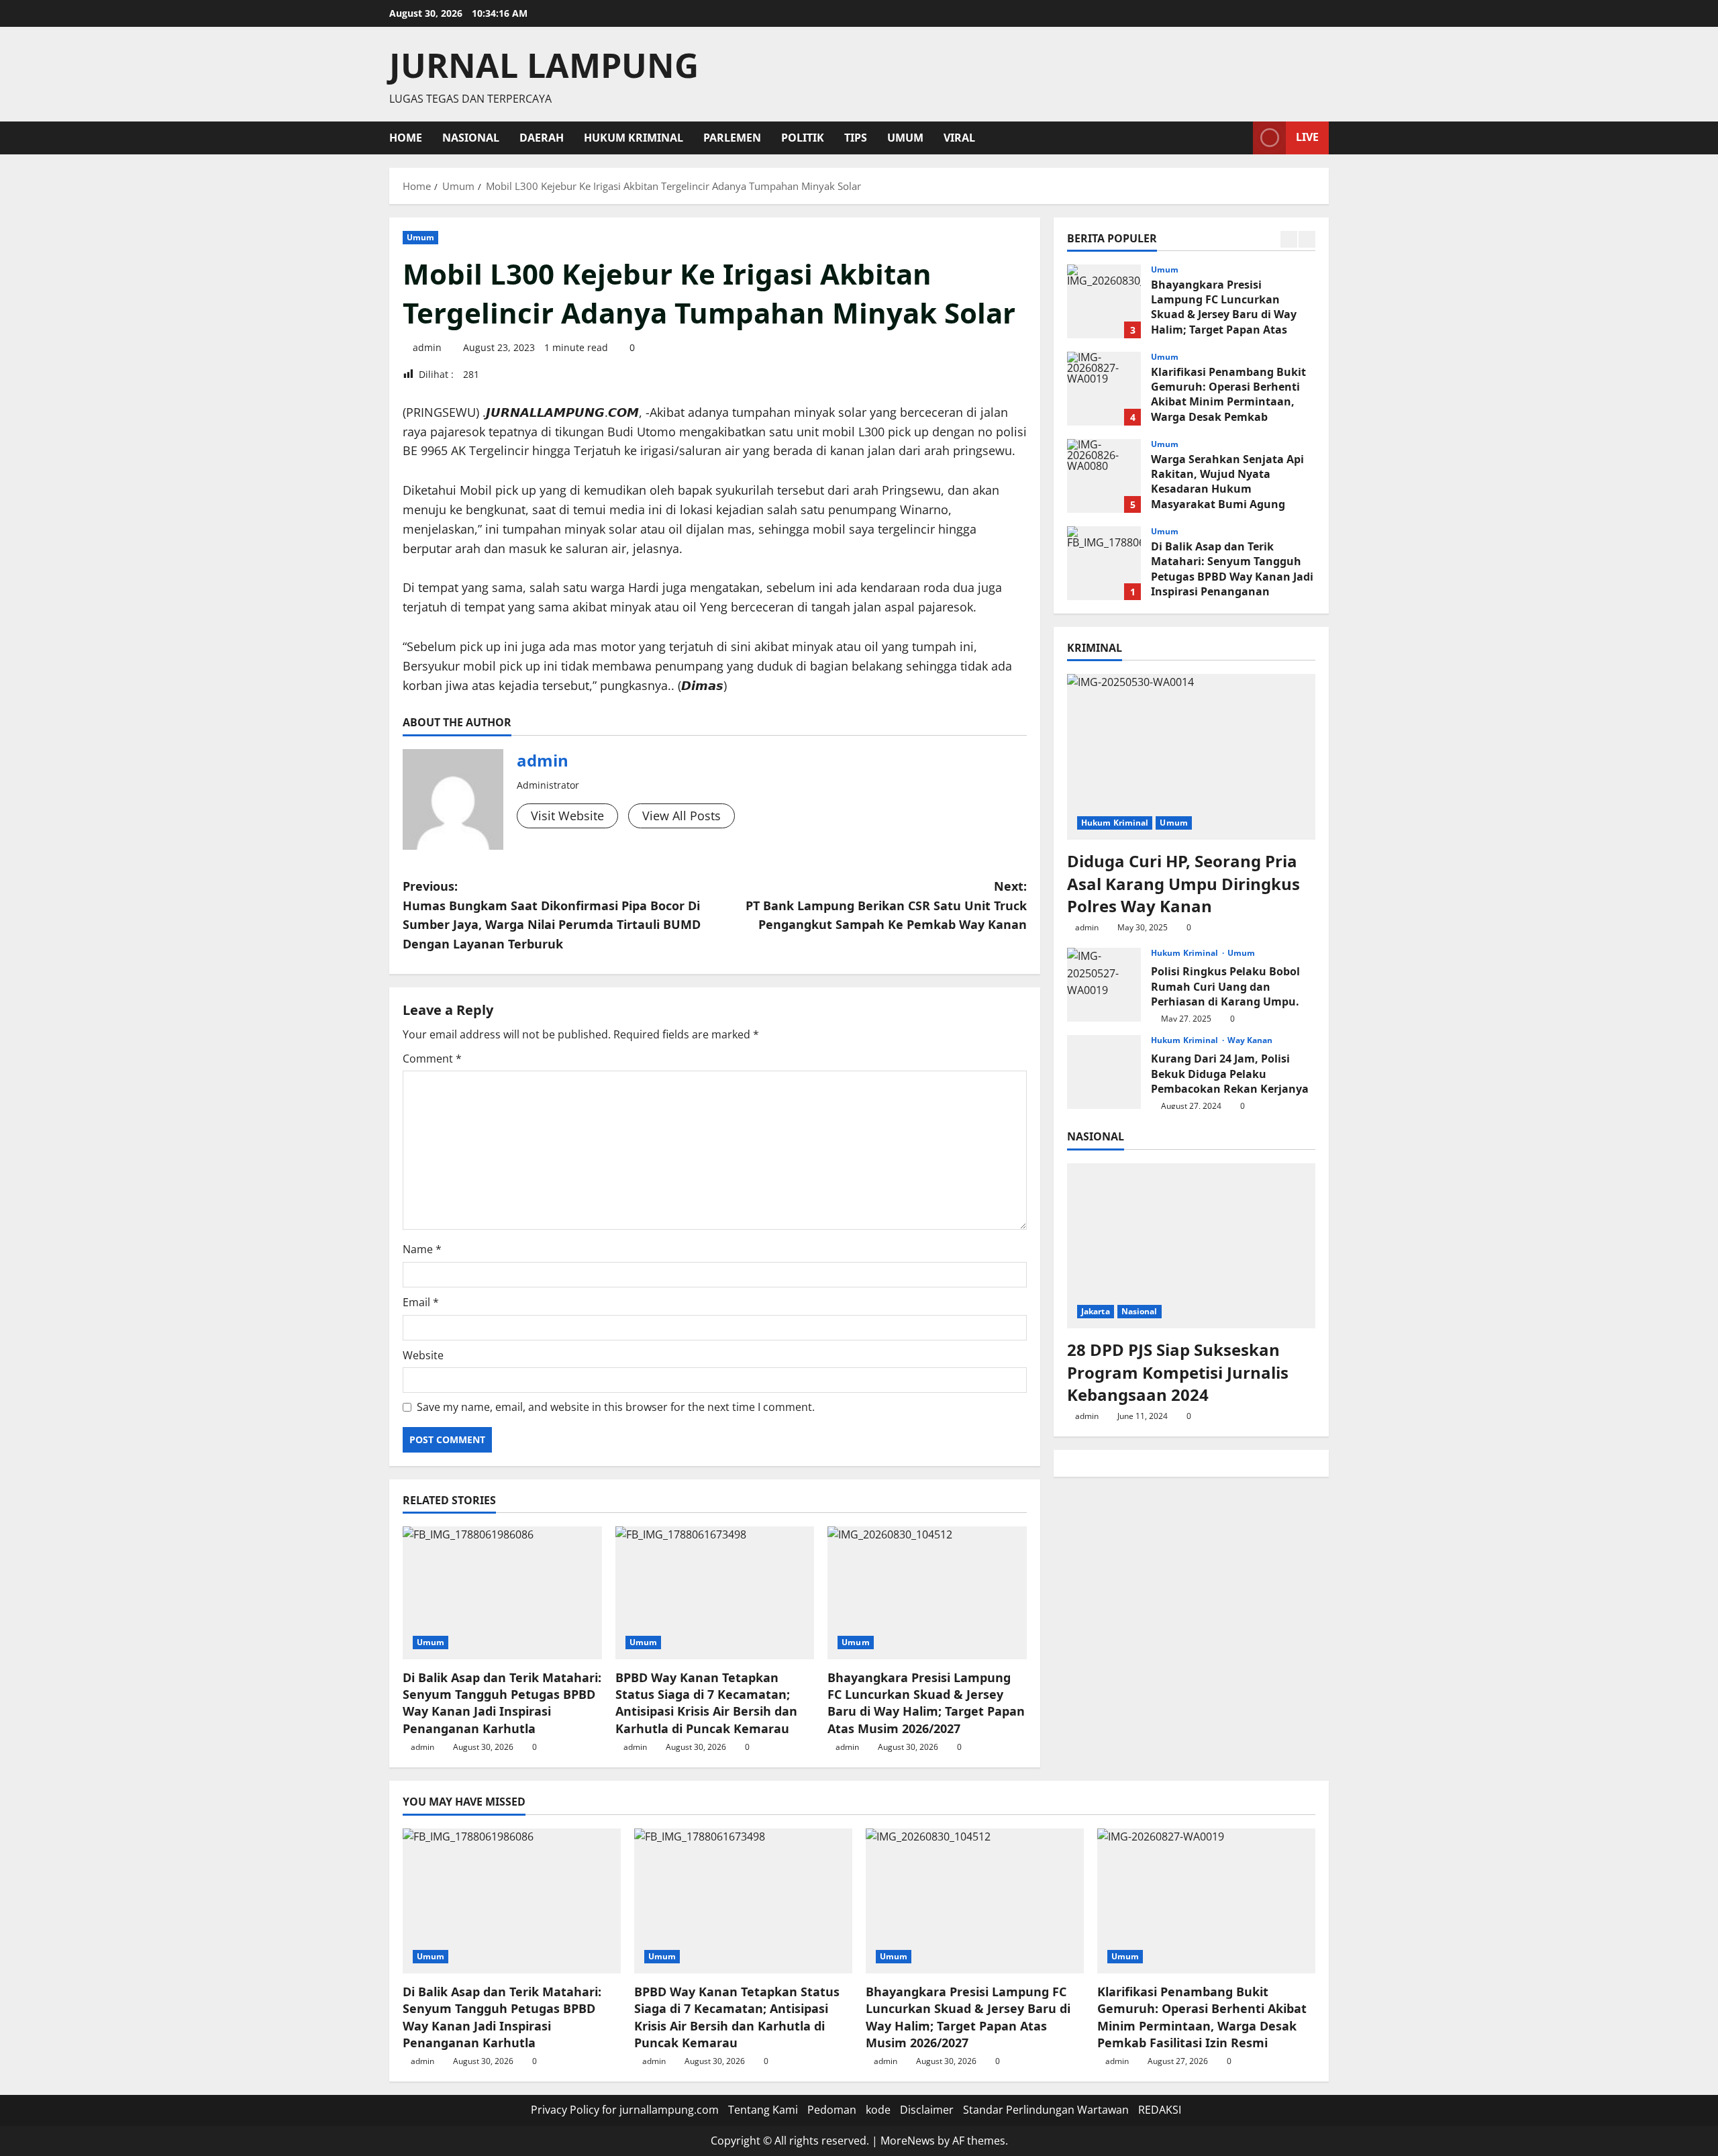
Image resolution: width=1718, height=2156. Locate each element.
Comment (432, 1059)
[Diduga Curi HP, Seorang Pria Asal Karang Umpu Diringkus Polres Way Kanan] (1191, 757)
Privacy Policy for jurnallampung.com (625, 2110)
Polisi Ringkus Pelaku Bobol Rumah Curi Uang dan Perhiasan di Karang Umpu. (1104, 985)
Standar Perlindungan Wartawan (1046, 2110)
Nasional (471, 138)
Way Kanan (1250, 1040)
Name (422, 1249)
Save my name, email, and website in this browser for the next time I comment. (616, 1407)
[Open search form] (1239, 138)
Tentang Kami (763, 2110)
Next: (886, 905)
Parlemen (732, 138)
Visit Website (567, 816)
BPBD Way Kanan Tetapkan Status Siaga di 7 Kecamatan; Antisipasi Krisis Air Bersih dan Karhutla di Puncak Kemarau (706, 1703)
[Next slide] (1307, 239)
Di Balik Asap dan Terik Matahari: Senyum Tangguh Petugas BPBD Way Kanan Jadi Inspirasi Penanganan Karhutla (502, 1703)
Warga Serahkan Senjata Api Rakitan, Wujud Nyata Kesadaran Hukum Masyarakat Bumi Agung (1104, 476)
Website (423, 1355)
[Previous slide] (1289, 239)
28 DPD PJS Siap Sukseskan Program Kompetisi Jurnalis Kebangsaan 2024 (1178, 1372)
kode (878, 2110)
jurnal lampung (544, 65)
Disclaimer (927, 2110)
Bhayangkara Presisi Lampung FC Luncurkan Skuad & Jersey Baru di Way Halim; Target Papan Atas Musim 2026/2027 (926, 1703)
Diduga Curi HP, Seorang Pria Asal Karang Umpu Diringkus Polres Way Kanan (1183, 883)
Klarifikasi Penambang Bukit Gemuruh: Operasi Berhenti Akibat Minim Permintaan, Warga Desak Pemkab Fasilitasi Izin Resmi (1104, 389)
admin (427, 347)
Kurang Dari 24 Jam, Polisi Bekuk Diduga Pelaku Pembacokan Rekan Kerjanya (1104, 1072)
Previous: (552, 915)
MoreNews (908, 2141)
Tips (856, 138)
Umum (905, 138)
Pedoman (832, 2110)
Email (421, 1302)
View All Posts (681, 816)
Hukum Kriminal (634, 138)
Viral (959, 138)
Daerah (542, 138)
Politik (803, 138)
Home (406, 138)
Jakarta (1096, 1311)
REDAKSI (1160, 2110)
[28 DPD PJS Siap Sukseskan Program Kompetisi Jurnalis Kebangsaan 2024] (1191, 1246)
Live (1307, 137)
